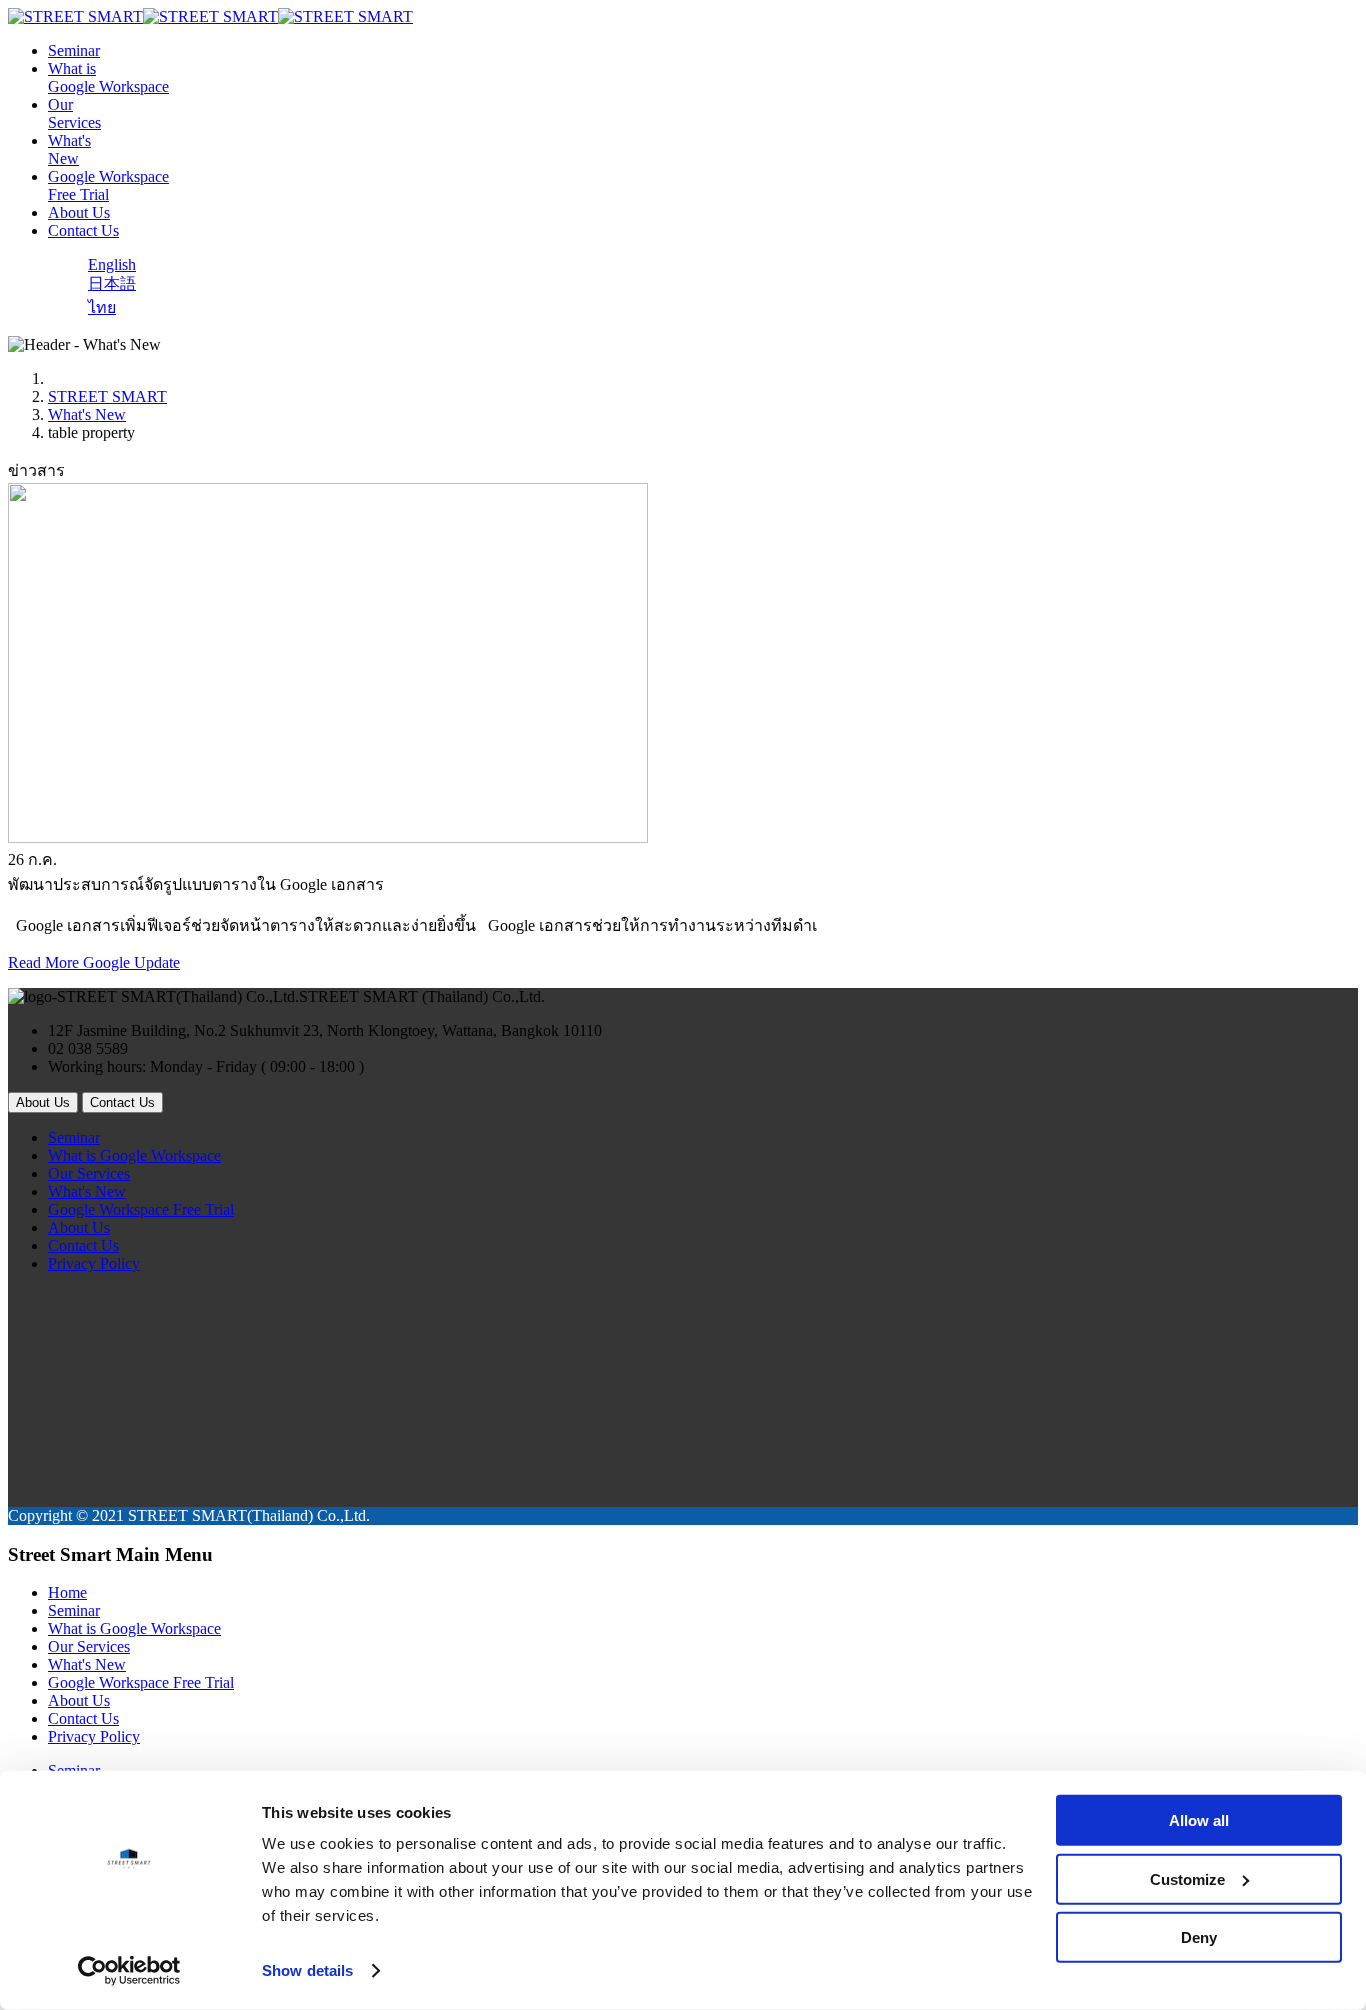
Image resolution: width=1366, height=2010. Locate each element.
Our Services (89, 1173)
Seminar (74, 50)
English (112, 264)
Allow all (1199, 1820)
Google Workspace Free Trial (141, 1209)
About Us (79, 212)
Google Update (131, 962)
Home (67, 1592)
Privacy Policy (94, 1263)
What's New (87, 414)
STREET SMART (107, 396)
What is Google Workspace (134, 1155)
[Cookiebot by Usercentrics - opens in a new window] (129, 1971)
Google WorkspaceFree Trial (108, 185)
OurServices (74, 113)
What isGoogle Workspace (108, 77)
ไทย (102, 307)
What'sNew (69, 149)
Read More (45, 962)
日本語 (112, 283)
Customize (1187, 1878)
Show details (307, 1970)
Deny (1199, 1937)
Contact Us (83, 230)
